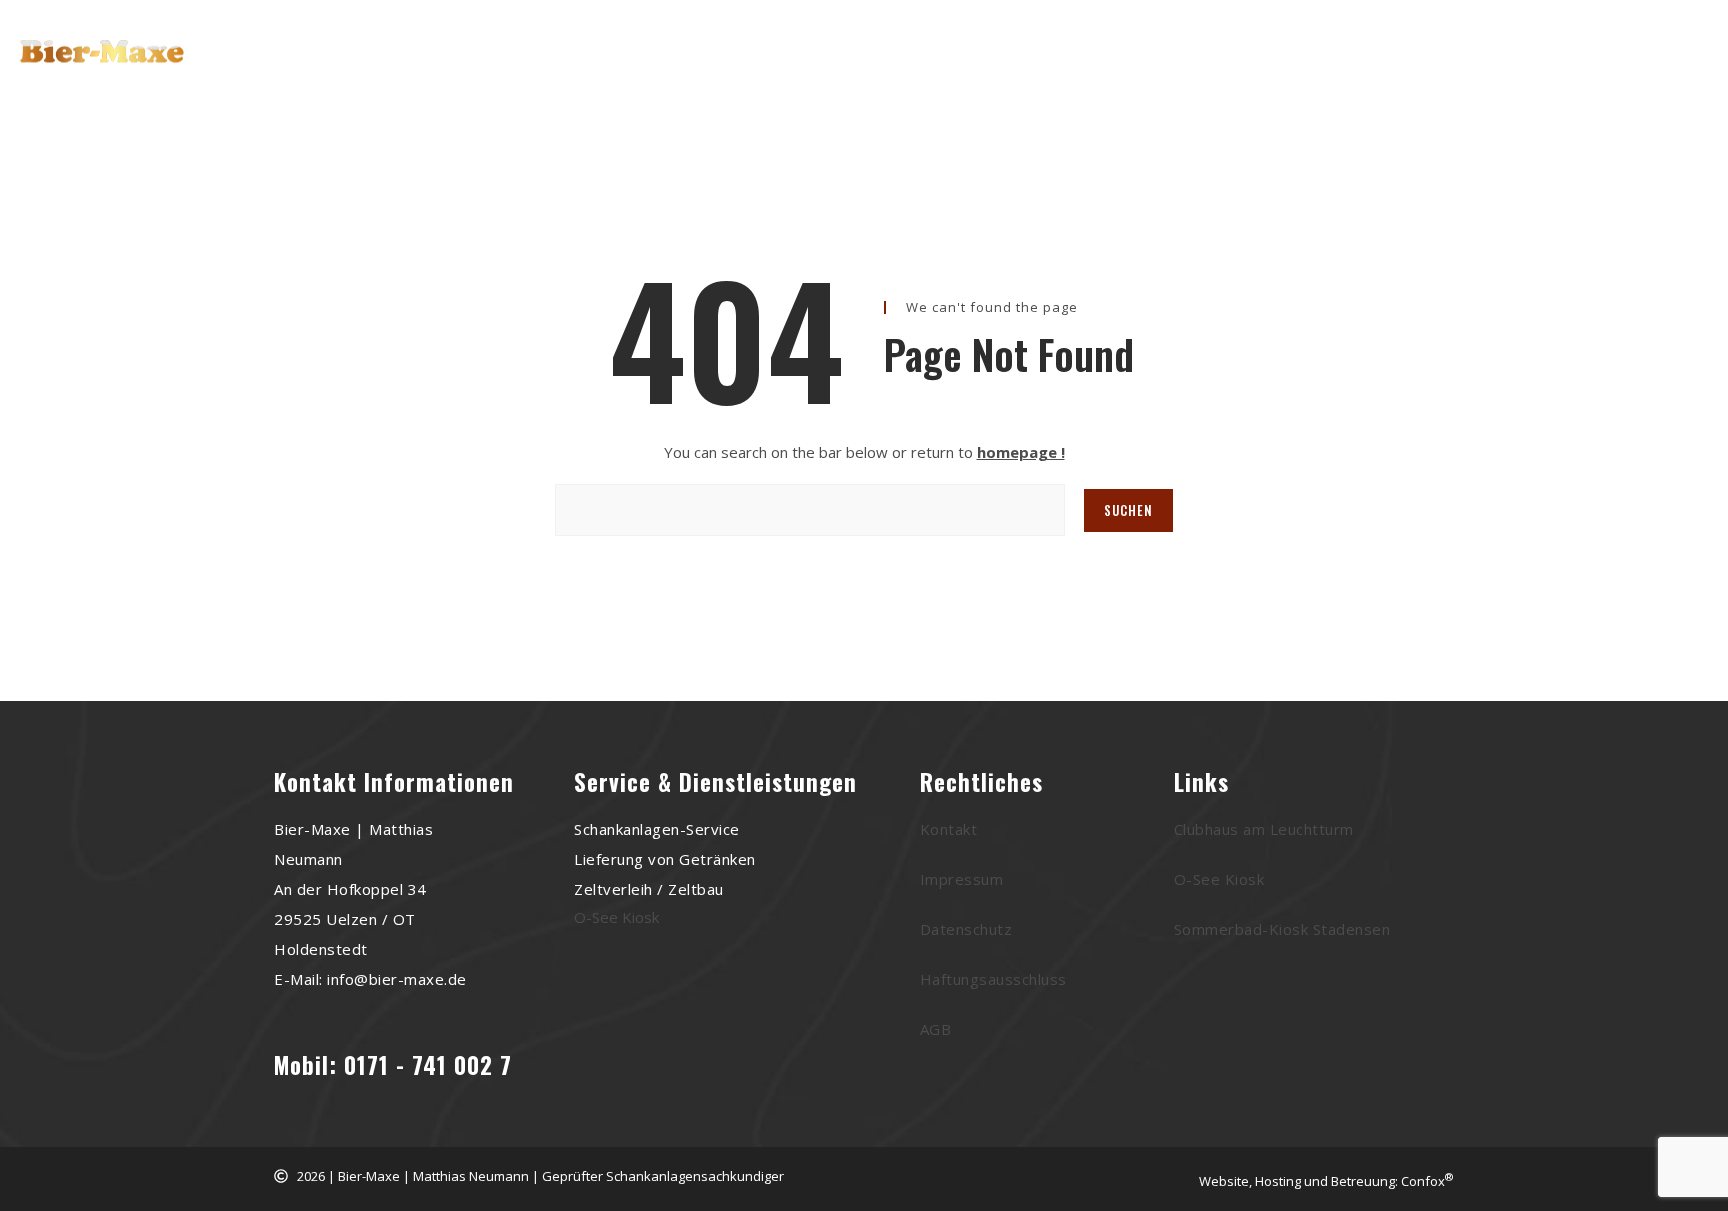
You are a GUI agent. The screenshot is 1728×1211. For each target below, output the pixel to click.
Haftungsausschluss (993, 979)
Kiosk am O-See (730, 58)
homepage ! (1021, 452)
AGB (936, 1029)
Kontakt (967, 58)
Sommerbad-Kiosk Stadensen (1282, 929)
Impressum (962, 879)
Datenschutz (966, 929)
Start (619, 58)
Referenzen (861, 58)
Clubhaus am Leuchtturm (1264, 829)
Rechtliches (1075, 58)
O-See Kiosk (616, 917)
